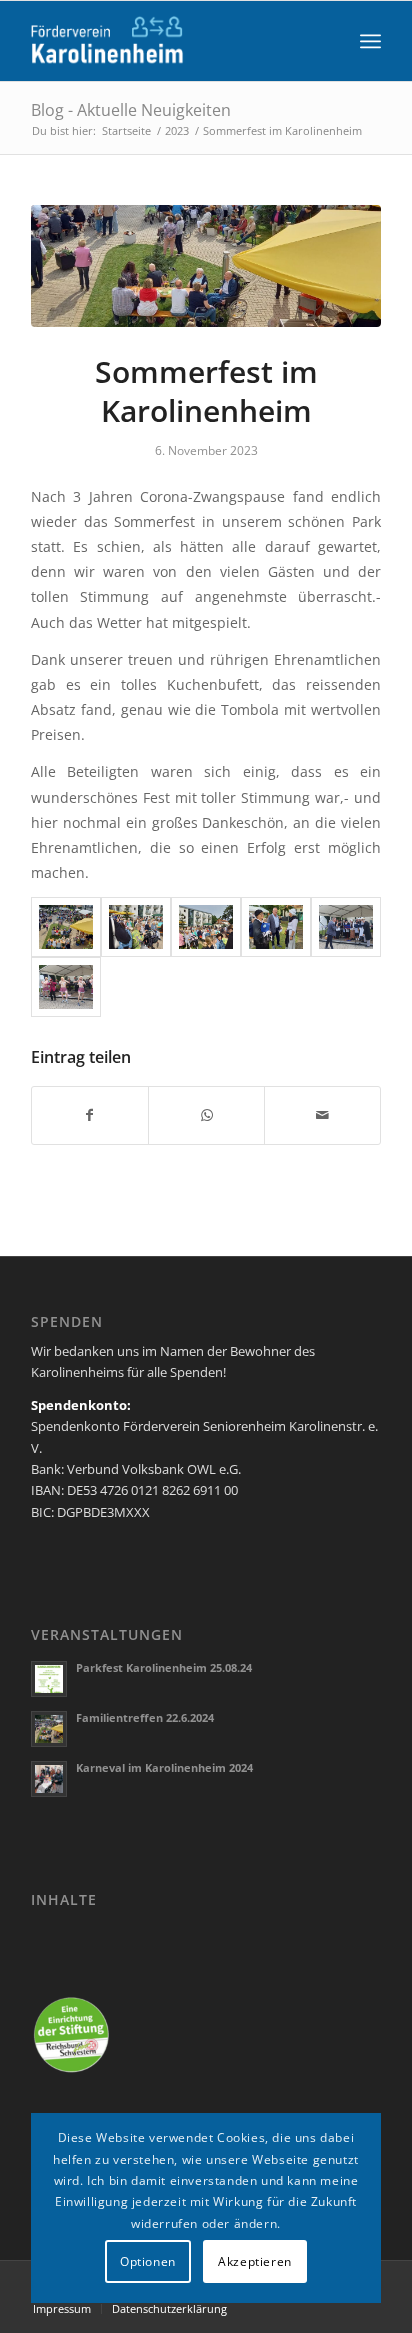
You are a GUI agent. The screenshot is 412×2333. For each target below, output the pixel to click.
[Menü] (370, 41)
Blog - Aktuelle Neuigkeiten (131, 110)
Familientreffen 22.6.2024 (145, 1717)
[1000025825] (206, 927)
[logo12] (171, 41)
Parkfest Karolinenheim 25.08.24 (164, 1667)
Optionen (148, 2261)
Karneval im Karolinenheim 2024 (164, 1767)
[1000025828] (136, 927)
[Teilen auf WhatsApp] (206, 1115)
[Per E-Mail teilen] (322, 1115)
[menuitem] (370, 41)
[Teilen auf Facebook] (90, 1115)
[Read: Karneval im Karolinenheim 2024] (49, 1779)
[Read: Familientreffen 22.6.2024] (49, 1729)
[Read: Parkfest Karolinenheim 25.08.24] (49, 1679)
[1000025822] (276, 927)
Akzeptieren (255, 2261)
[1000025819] (346, 927)
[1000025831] (206, 266)
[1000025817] (66, 987)
